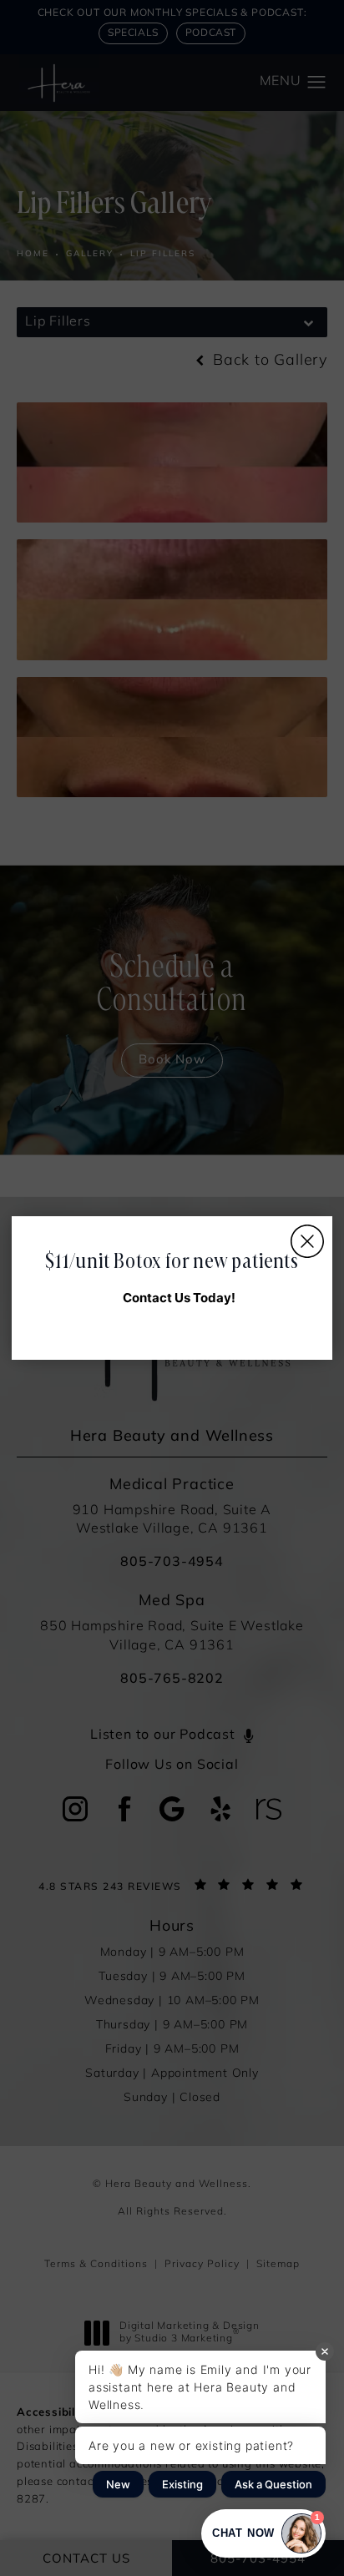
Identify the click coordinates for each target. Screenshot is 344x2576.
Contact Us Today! (179, 1298)
